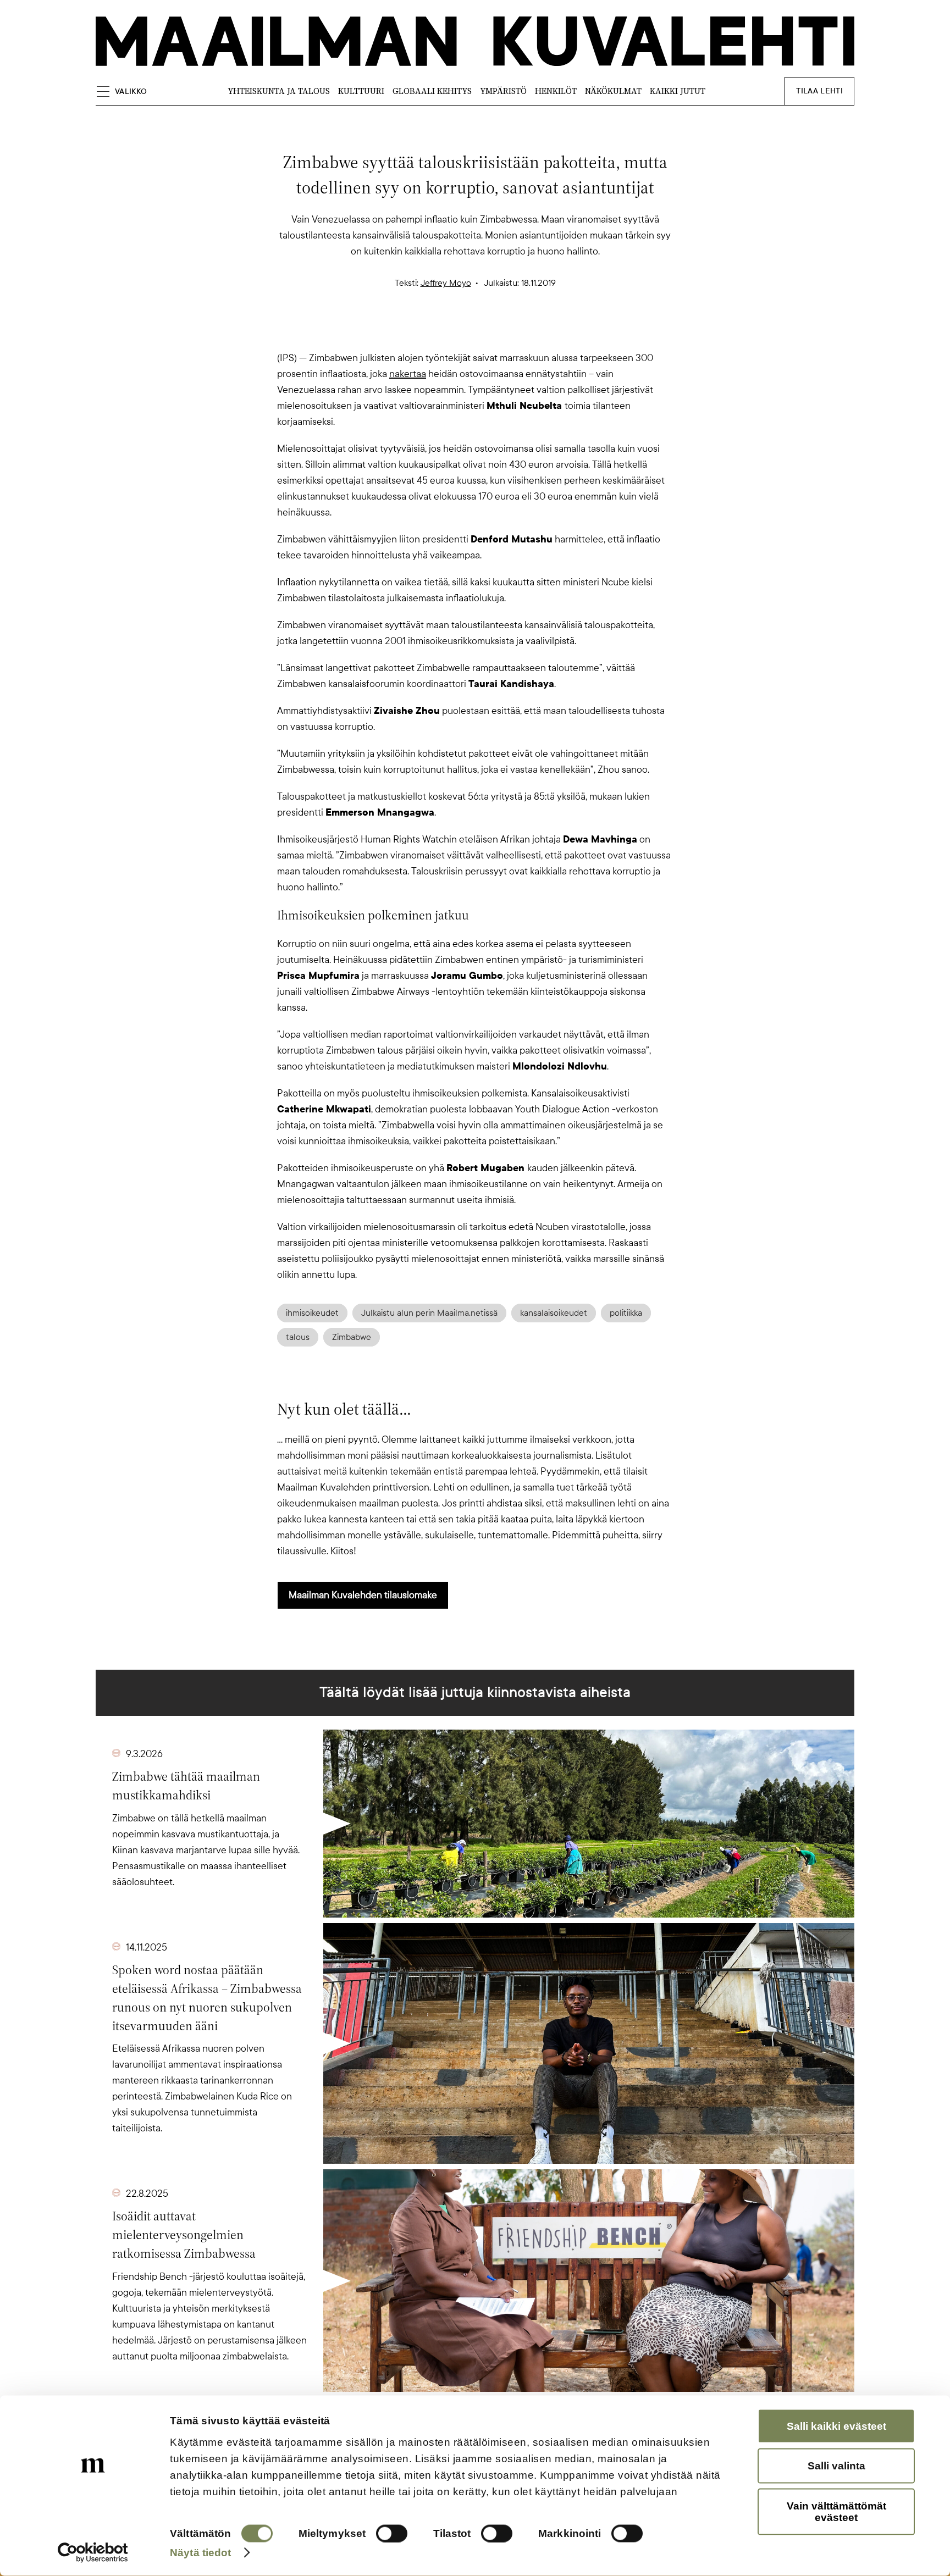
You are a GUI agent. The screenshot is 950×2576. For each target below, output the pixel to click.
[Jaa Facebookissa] (493, 331)
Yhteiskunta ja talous (279, 91)
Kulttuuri (361, 91)
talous (298, 1337)
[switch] (392, 2534)
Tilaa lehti (819, 91)
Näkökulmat (613, 91)
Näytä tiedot (200, 2552)
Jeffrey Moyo (446, 283)
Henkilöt (556, 91)
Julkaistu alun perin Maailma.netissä (429, 1313)
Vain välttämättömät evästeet (836, 2511)
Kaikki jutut (678, 91)
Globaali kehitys (432, 91)
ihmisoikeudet (312, 1313)
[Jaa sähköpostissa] (528, 331)
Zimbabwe (352, 1337)
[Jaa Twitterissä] (422, 331)
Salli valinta (836, 2466)
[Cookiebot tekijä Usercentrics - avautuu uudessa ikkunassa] (93, 2553)
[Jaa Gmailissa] (457, 331)
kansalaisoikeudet (554, 1313)
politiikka (626, 1313)
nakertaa (408, 374)
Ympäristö (503, 91)
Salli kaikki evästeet (836, 2426)
